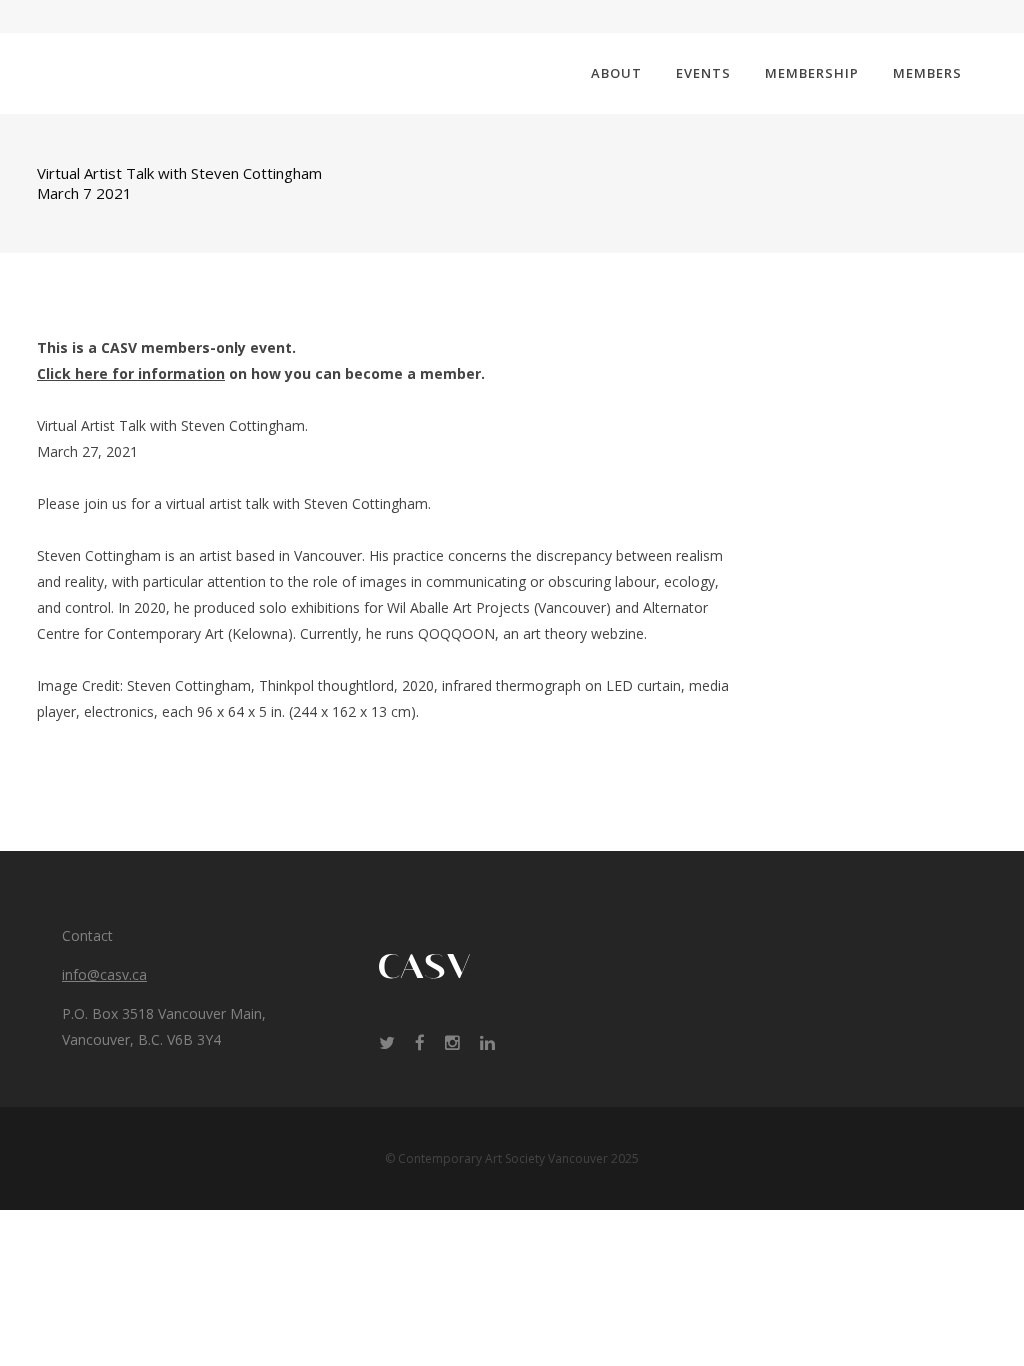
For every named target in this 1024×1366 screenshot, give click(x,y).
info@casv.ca (104, 974)
